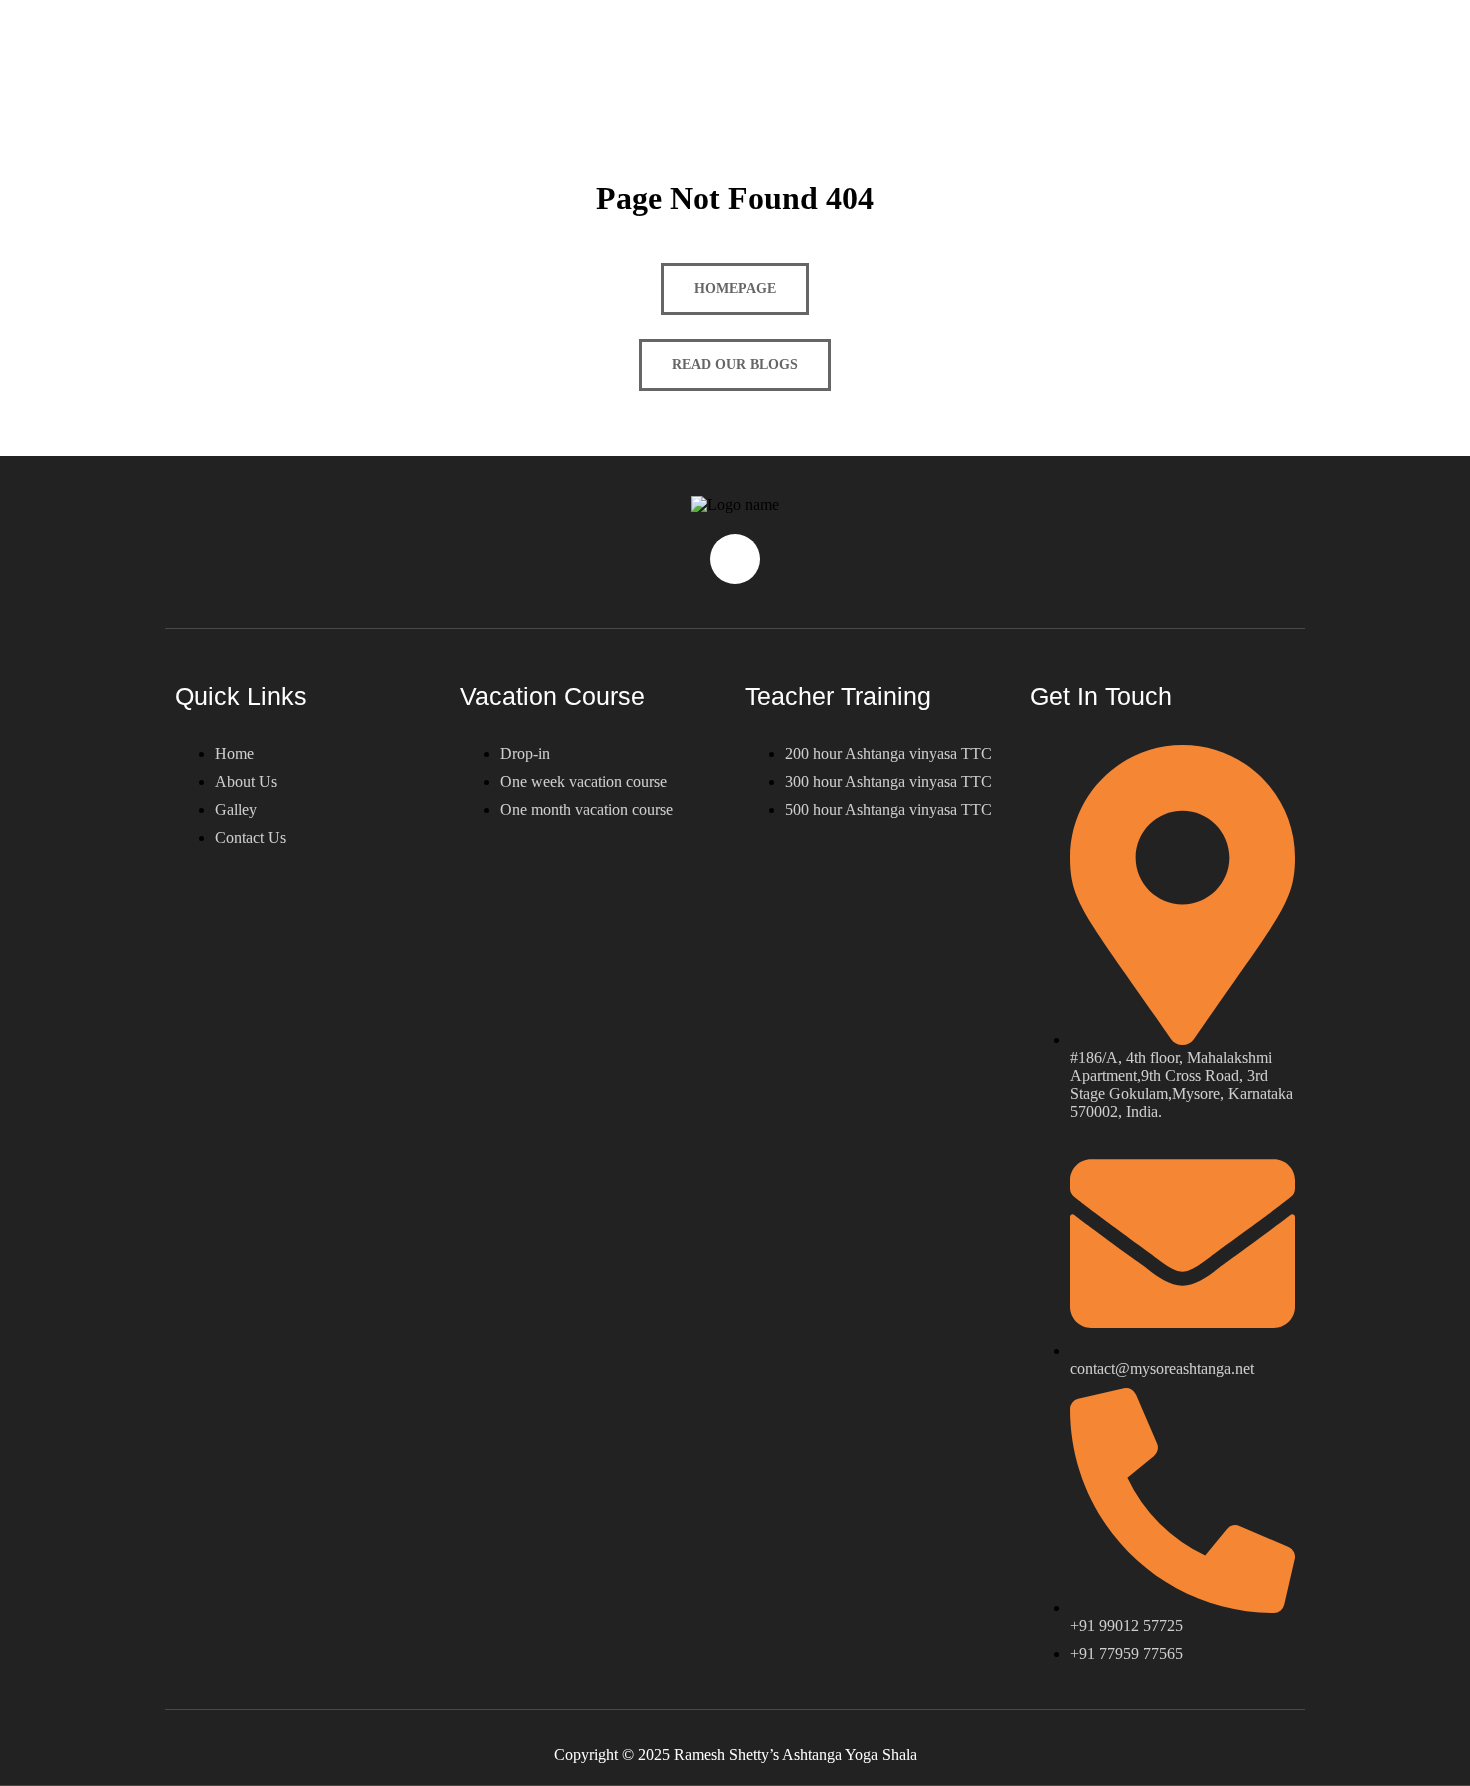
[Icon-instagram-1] (735, 559)
